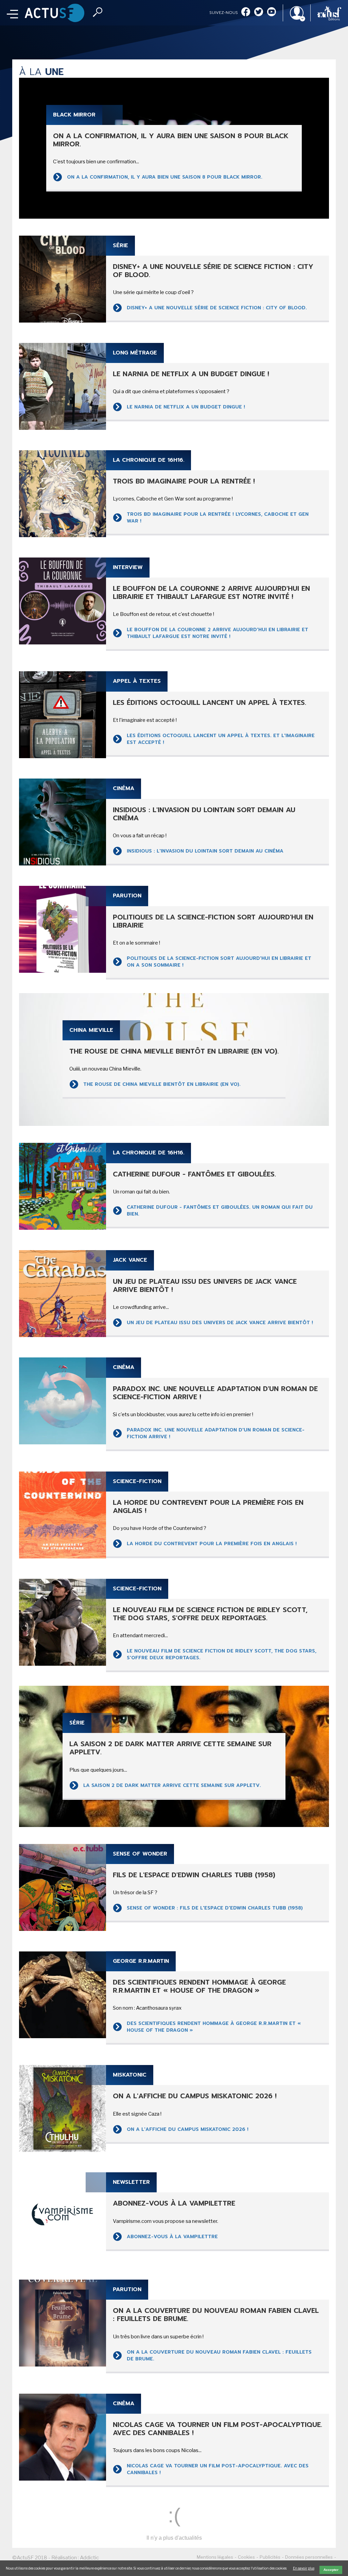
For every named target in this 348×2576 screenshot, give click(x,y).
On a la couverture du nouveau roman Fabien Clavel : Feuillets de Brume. (219, 2355)
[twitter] (259, 12)
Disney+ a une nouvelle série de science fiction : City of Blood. (217, 308)
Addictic (89, 2558)
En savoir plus (304, 2568)
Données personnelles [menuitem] (309, 2557)
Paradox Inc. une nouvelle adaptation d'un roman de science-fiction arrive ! (216, 1433)
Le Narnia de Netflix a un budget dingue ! (186, 407)
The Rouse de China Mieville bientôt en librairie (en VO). (162, 1084)
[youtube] (272, 12)
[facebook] (246, 12)
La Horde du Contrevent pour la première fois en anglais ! (213, 1544)
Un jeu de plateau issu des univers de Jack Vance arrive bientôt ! (221, 1323)
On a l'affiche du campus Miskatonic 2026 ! (188, 2129)
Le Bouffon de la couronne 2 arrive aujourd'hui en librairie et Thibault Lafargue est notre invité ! (217, 633)
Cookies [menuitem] (246, 2557)
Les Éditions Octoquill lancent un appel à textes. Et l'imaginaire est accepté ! (221, 739)
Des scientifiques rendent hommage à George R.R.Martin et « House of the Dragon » (214, 2027)
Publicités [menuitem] (270, 2557)
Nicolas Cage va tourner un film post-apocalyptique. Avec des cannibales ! (218, 2469)
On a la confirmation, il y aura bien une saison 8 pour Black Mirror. (165, 177)
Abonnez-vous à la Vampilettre (172, 2237)
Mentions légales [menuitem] (215, 2557)
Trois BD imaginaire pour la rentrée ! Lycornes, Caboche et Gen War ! (218, 518)
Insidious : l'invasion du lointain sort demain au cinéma (205, 851)
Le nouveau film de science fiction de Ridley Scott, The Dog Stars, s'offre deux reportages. (222, 1654)
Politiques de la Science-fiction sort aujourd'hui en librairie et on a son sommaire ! (219, 962)
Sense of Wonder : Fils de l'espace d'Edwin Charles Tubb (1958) (215, 1908)
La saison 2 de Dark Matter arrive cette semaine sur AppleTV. (173, 1785)
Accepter (331, 2570)
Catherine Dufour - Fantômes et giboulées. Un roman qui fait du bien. (220, 1211)
